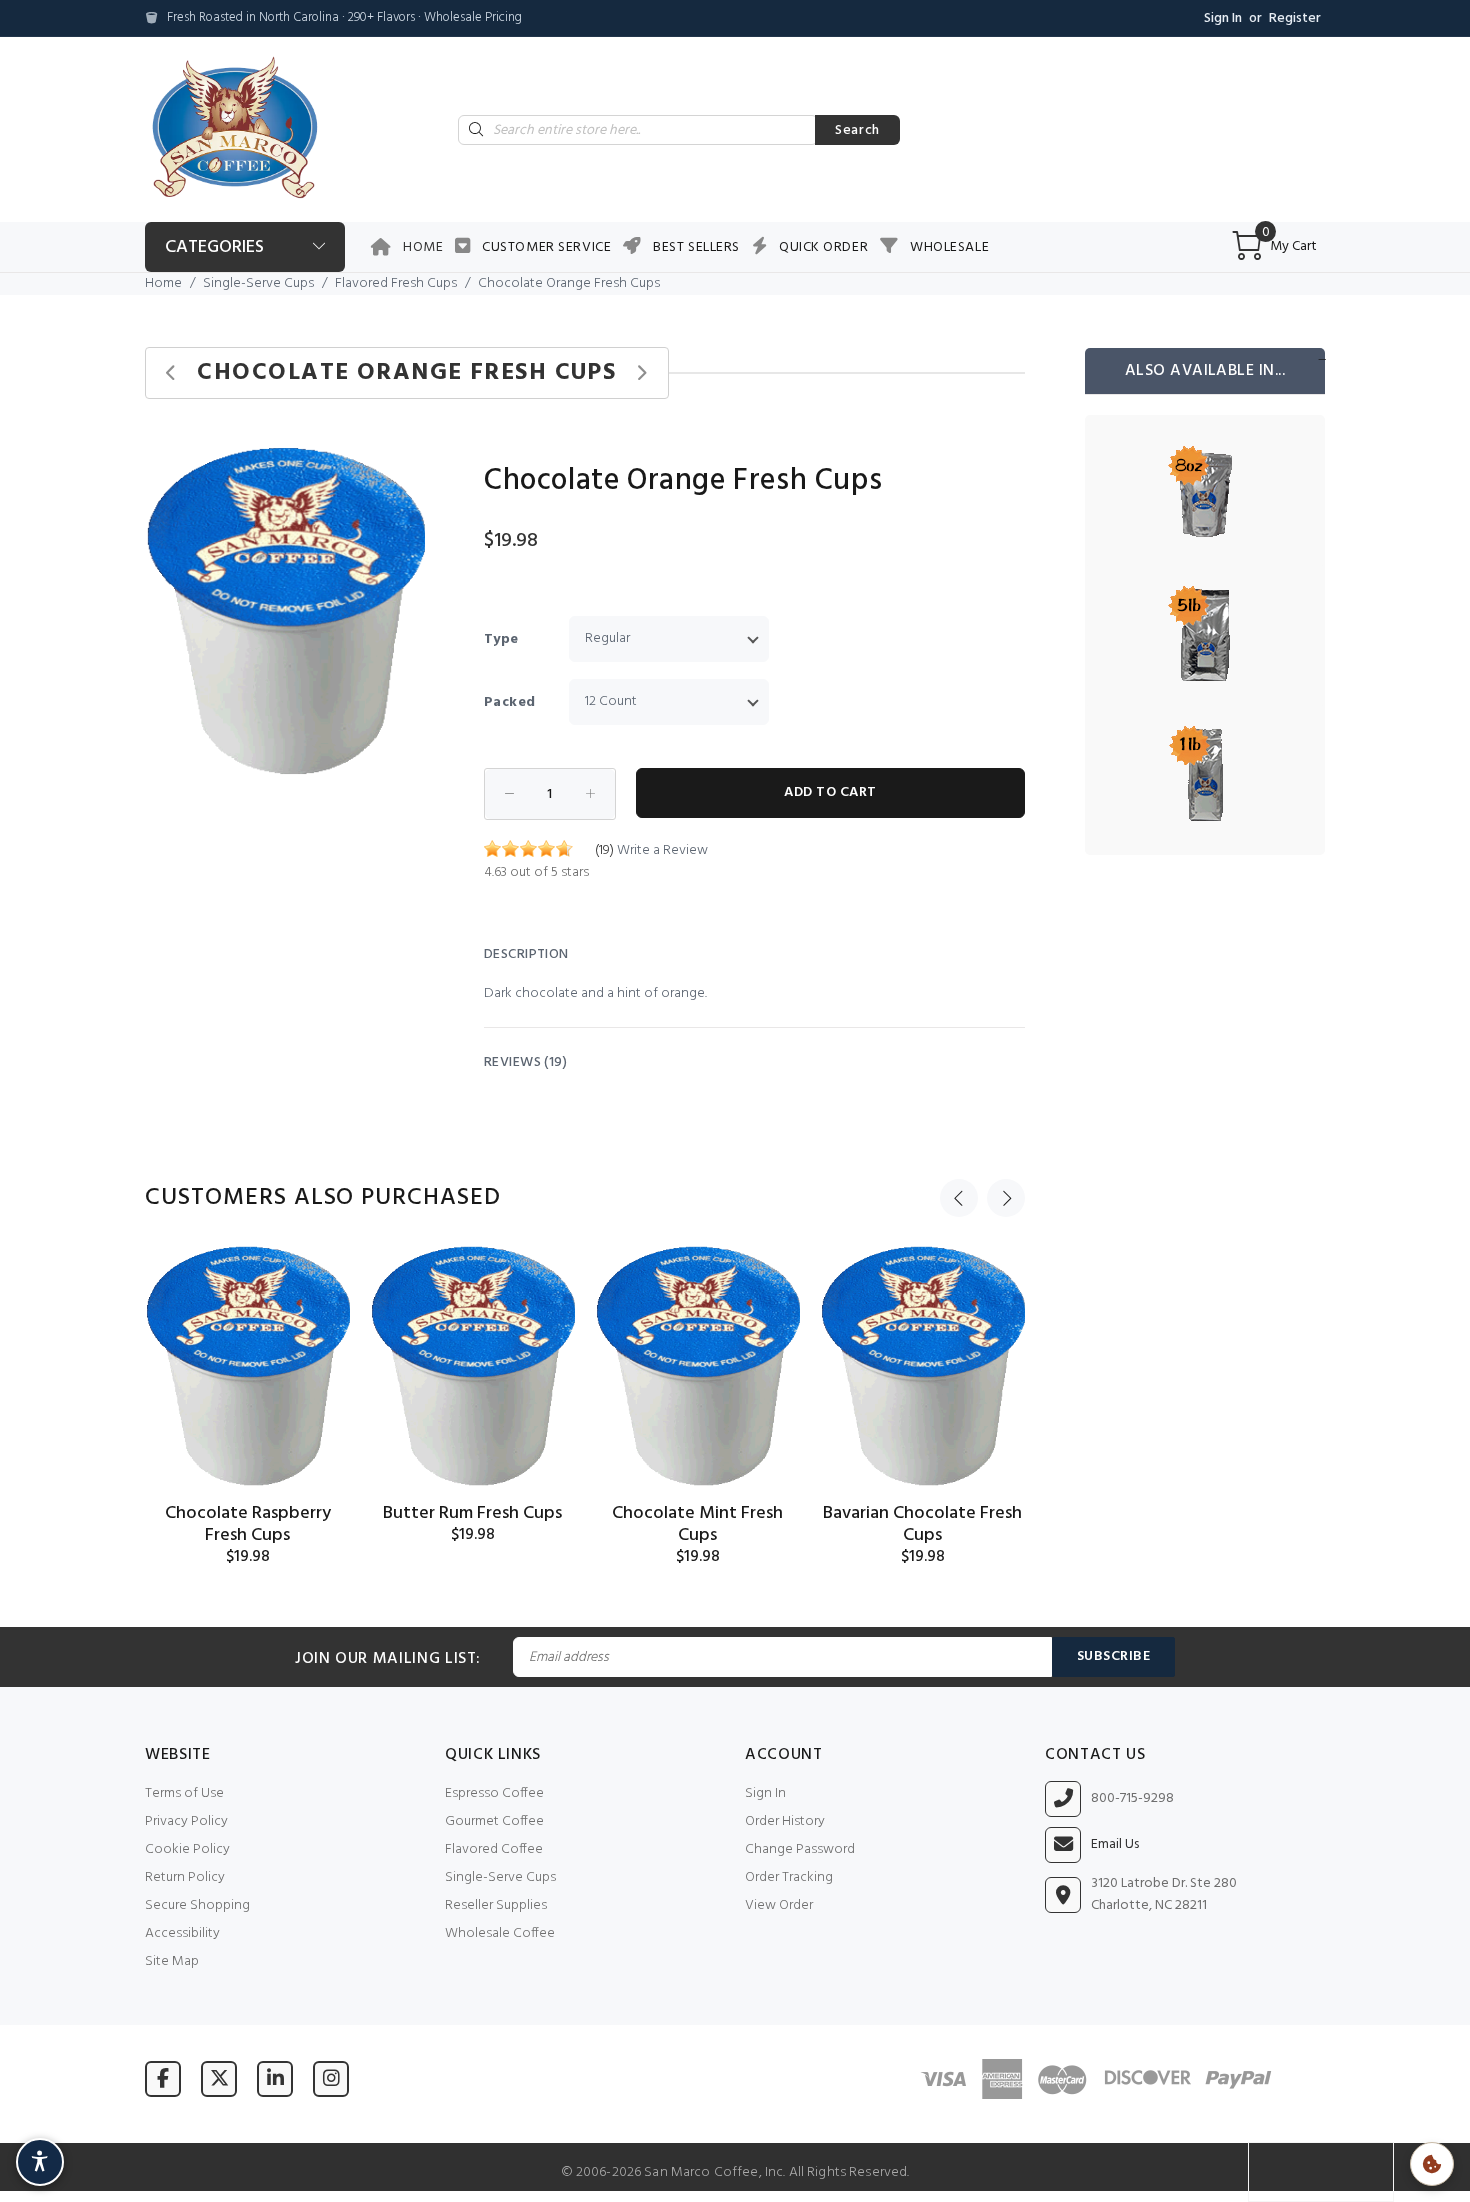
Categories (214, 247)
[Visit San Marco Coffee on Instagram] (331, 2078)
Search (857, 130)
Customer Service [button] (546, 247)
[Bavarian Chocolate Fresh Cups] (922, 1366)
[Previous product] (171, 373)
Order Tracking (789, 1877)
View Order (779, 1905)
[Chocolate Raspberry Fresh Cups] (247, 1366)
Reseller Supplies (496, 1905)
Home (423, 247)
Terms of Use (184, 1793)
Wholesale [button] (949, 247)
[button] (407, 465)
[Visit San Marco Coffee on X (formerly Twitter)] (219, 2078)
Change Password (800, 1849)
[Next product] (641, 373)
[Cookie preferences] (1432, 2164)
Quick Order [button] (823, 247)
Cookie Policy (187, 1849)
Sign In (1223, 18)
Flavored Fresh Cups (396, 283)
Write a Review (662, 850)
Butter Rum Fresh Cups (472, 1513)
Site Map (172, 1961)
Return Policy (185, 1877)
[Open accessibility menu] (40, 2162)
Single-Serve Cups (258, 283)
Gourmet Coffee (494, 1821)
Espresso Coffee (494, 1793)
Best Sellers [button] (696, 247)
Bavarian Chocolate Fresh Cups (922, 1524)
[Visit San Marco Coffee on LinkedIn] (275, 2078)
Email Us (1115, 1845)
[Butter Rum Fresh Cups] (472, 1366)
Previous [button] (959, 1198)
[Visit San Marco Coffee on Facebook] (163, 2078)
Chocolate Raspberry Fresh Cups (248, 1524)
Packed (510, 702)
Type (501, 639)
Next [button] (1006, 1198)
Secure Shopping (197, 1905)
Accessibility (182, 1933)
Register (1295, 18)
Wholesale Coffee (500, 1933)
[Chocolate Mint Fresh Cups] (697, 1366)
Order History (785, 1821)
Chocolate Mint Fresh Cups (697, 1524)
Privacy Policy (186, 1821)
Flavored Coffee (494, 1849)
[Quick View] (317, 1279)
